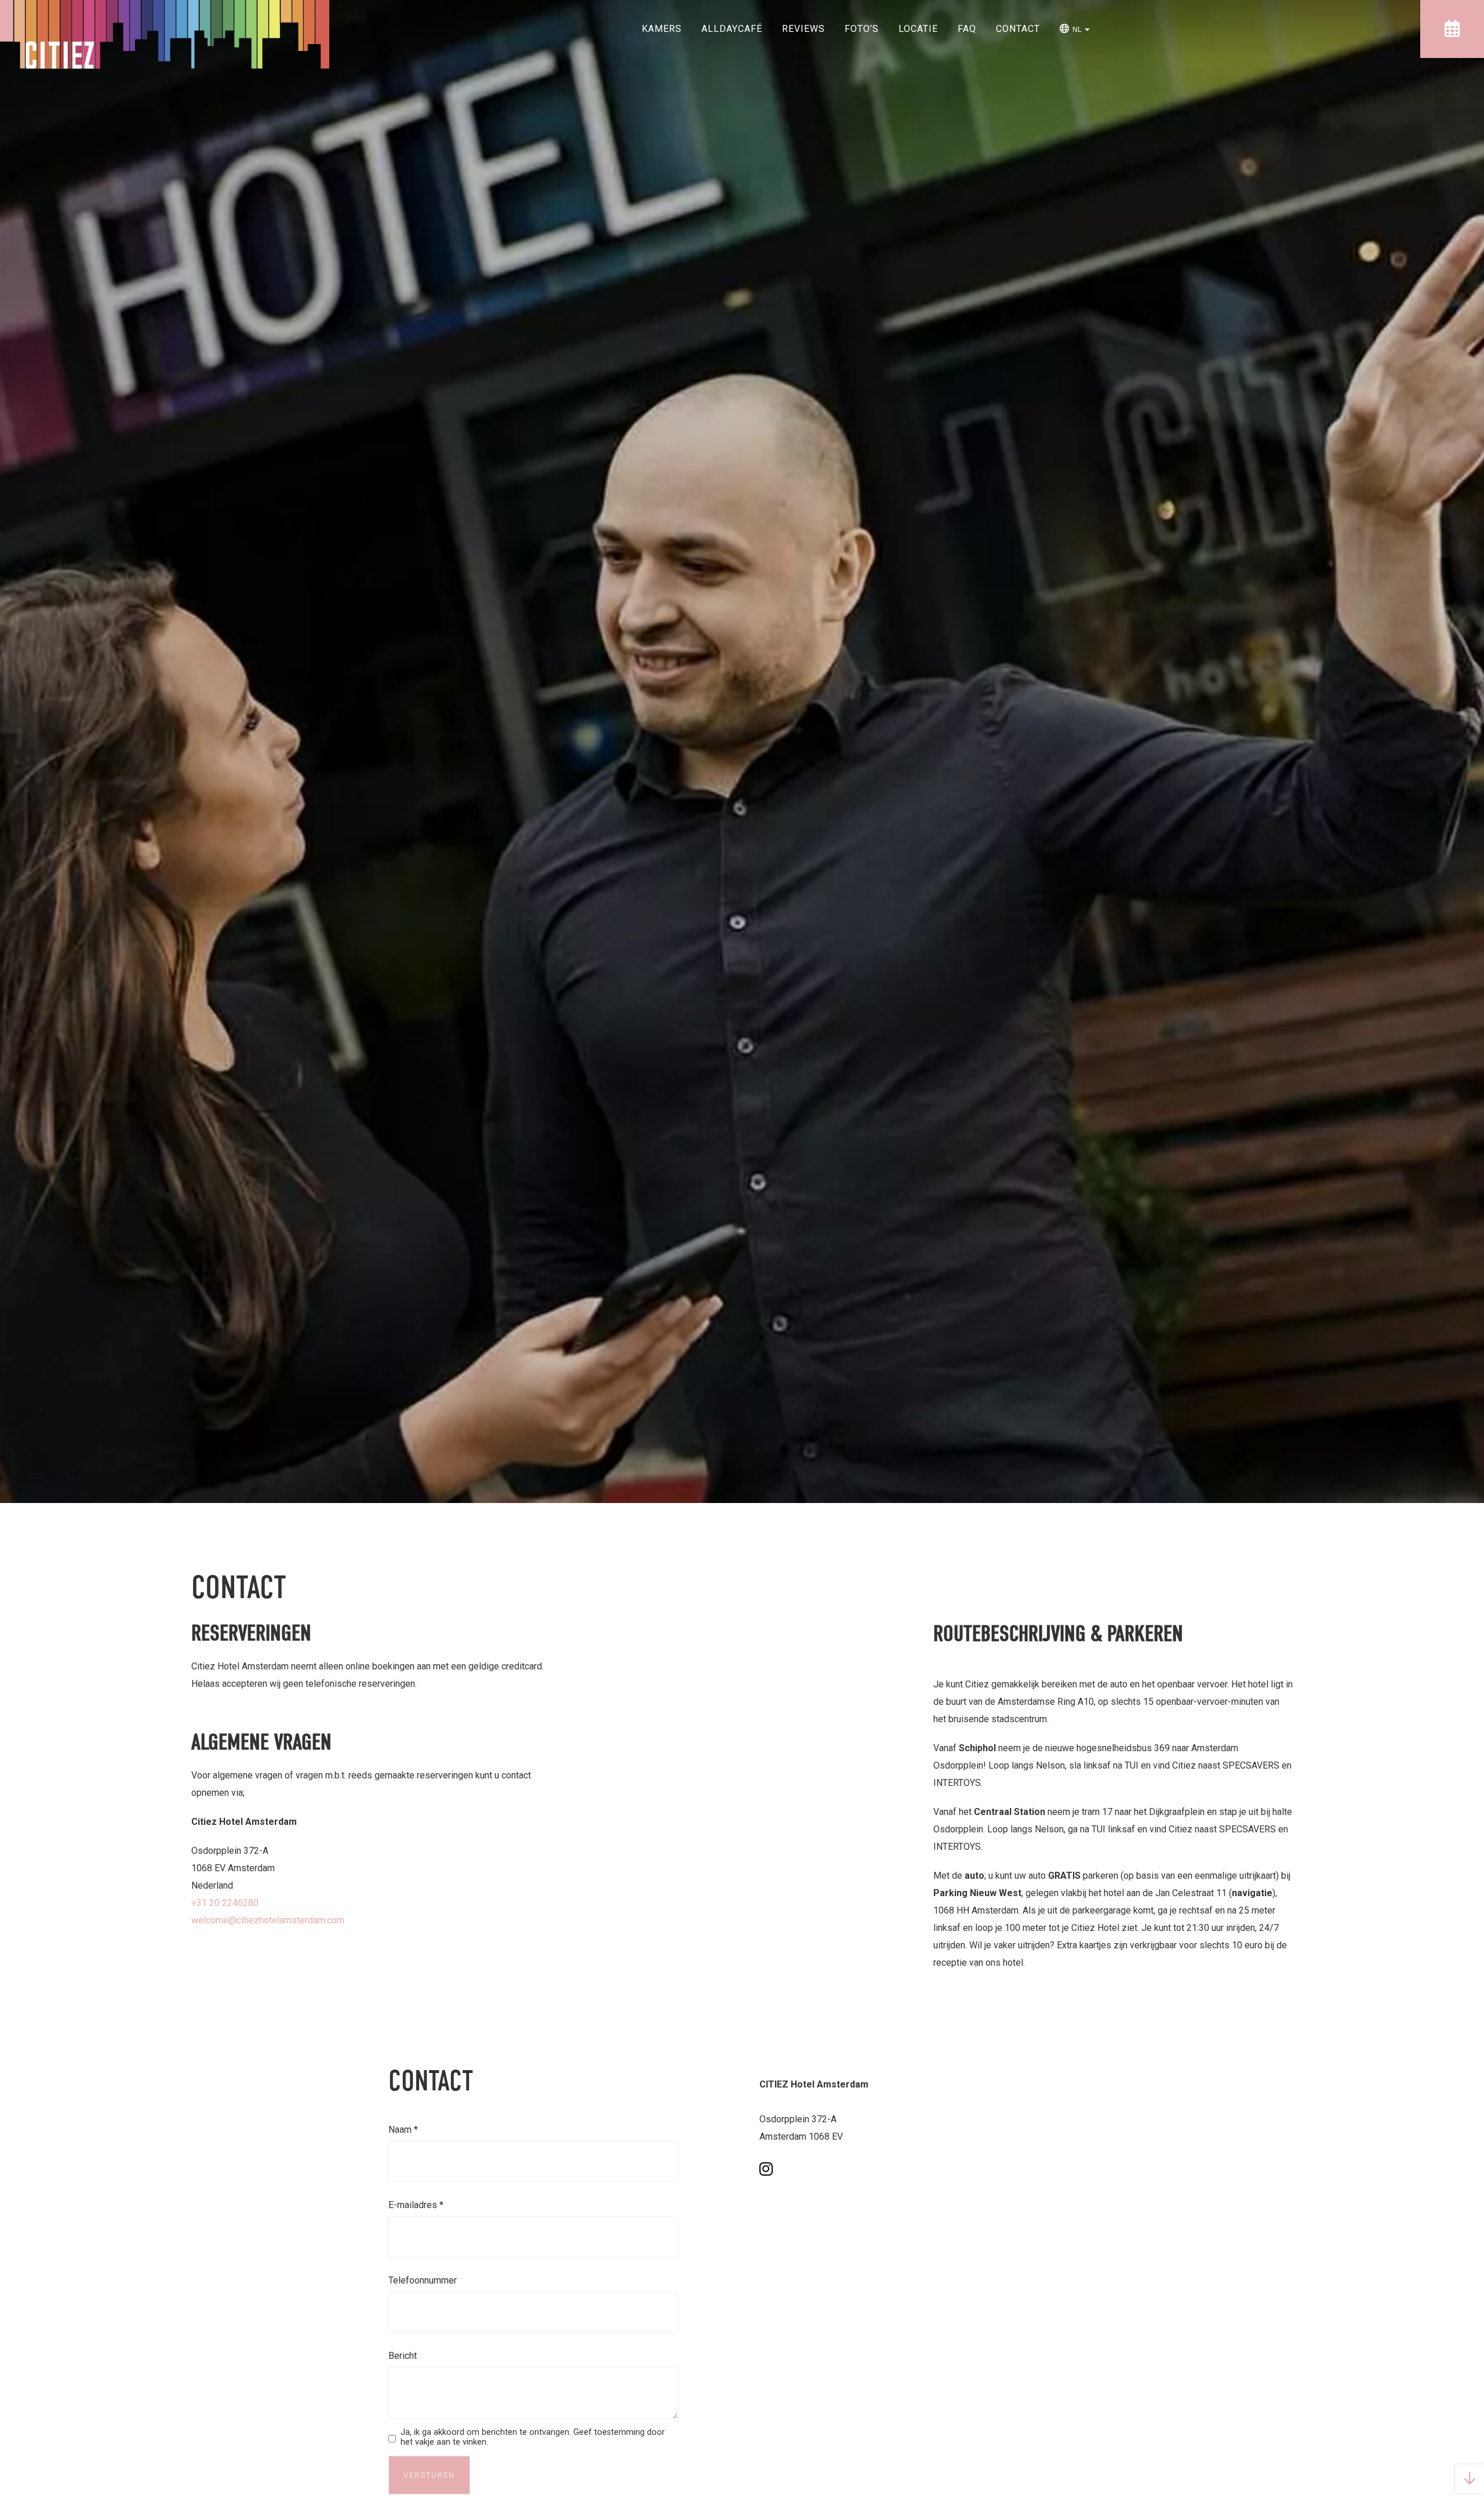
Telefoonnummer (423, 2280)
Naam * (403, 2130)
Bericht (403, 2356)
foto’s (862, 29)
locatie (918, 29)
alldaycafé (732, 29)
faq (967, 29)
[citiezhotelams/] (766, 2169)
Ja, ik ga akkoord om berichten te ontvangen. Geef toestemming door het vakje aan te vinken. (533, 2437)
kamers (662, 29)
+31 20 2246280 (225, 1903)
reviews (803, 29)
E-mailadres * (416, 2205)
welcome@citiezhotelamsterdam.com (268, 1920)
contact (1018, 29)
